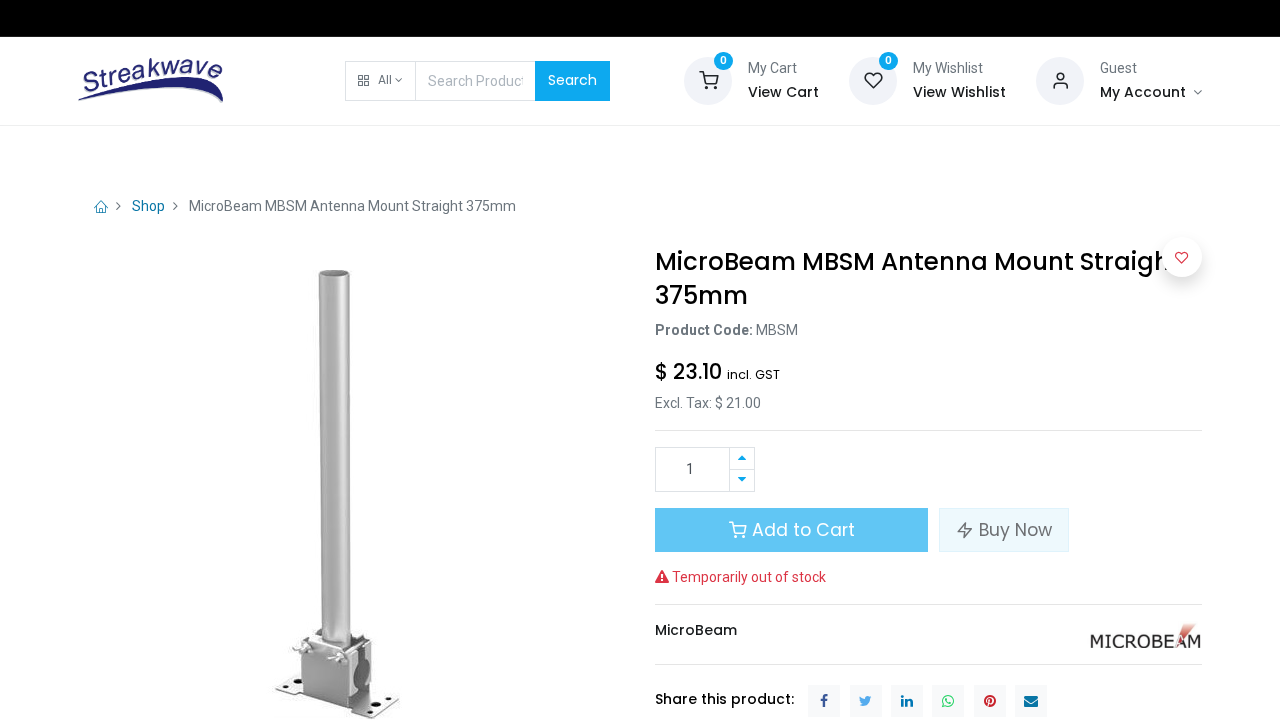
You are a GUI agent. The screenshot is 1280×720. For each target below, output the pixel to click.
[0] (708, 79)
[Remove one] (742, 480)
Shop (148, 206)
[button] (380, 81)
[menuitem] (128, 152)
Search (572, 80)
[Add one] (742, 458)
